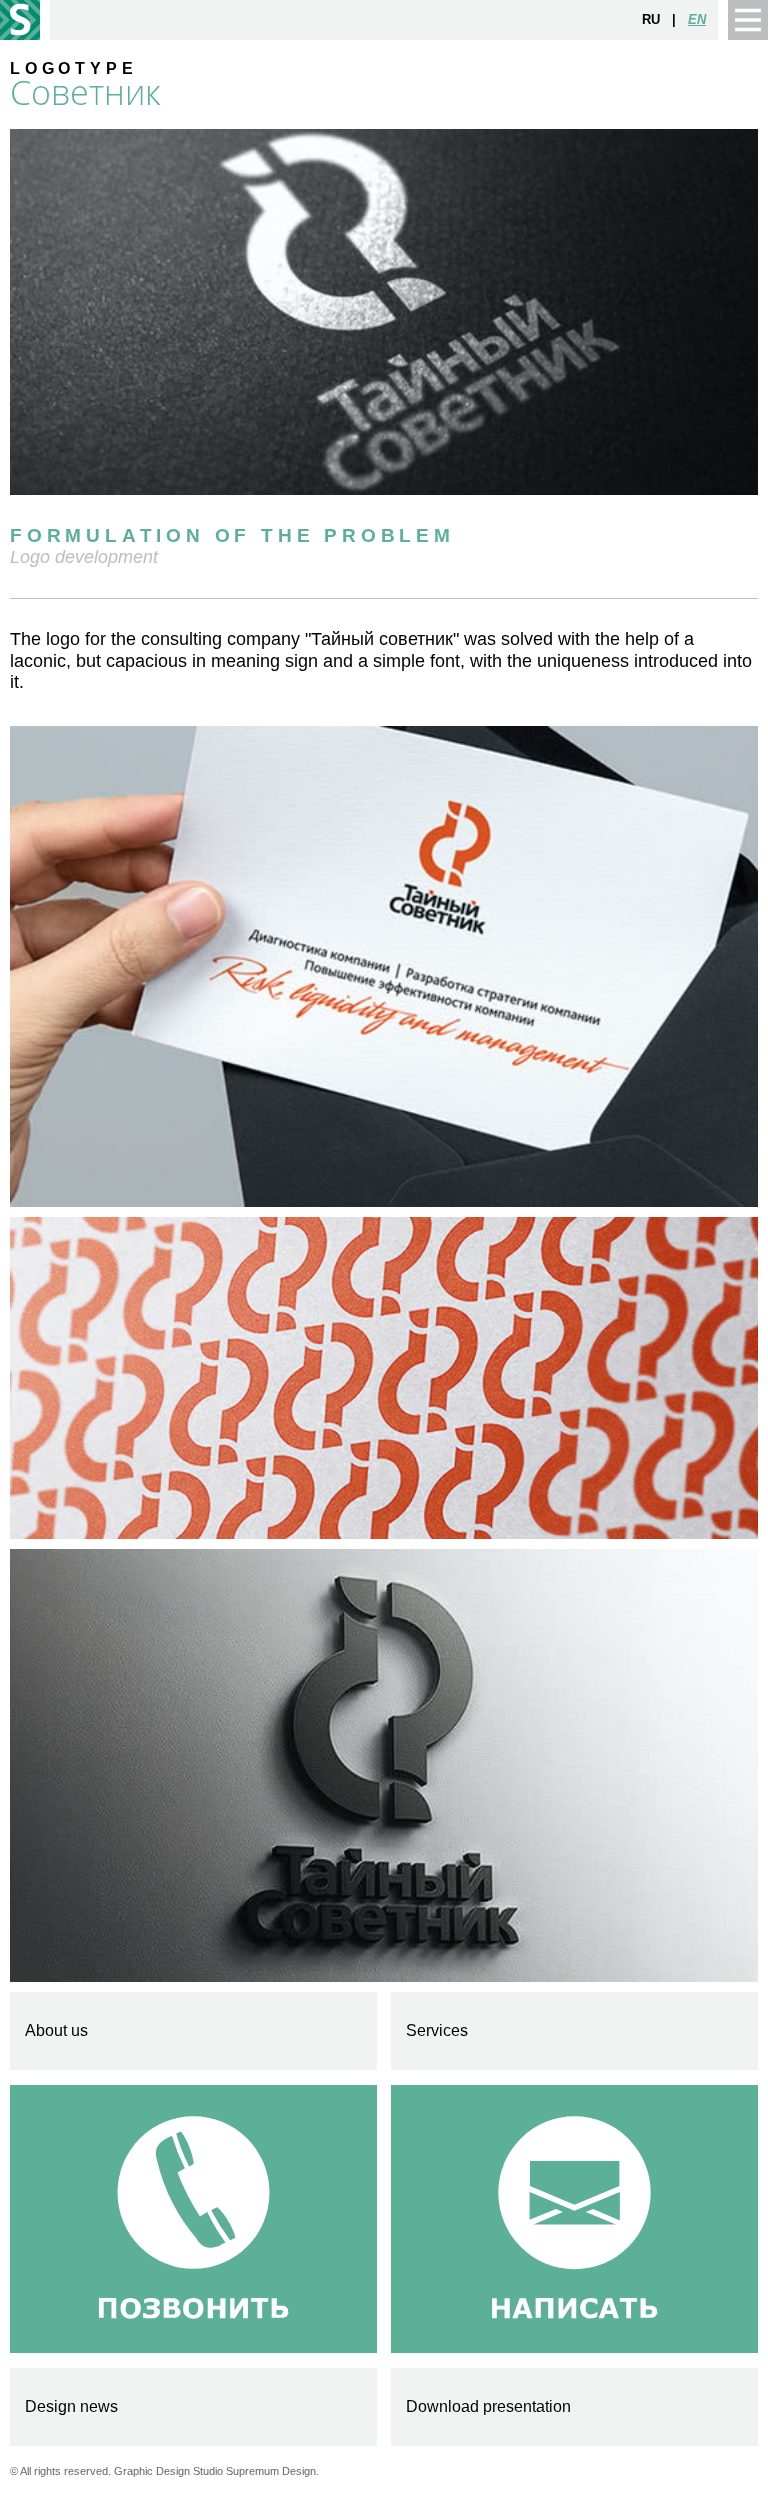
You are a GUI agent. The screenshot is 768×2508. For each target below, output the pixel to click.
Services (437, 2030)
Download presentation (488, 2406)
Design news (71, 2406)
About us (56, 2030)
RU (651, 19)
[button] (748, 20)
